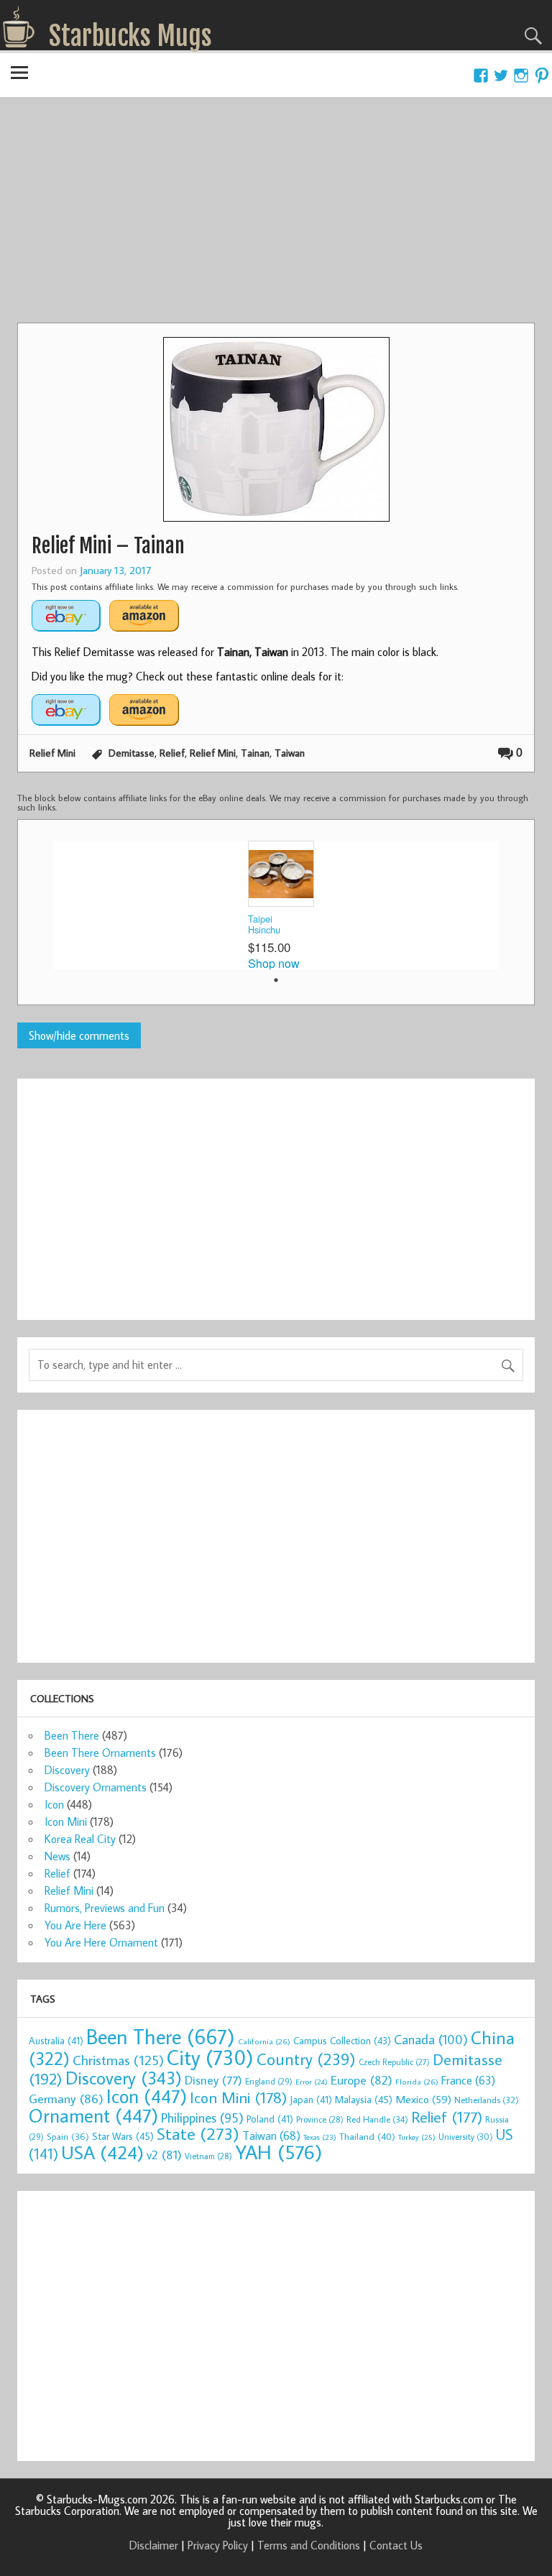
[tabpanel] (276, 905)
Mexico (423, 2099)
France (468, 2080)
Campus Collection (342, 2041)
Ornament (93, 2115)
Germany (66, 2099)
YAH (279, 2152)
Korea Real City (80, 1839)
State (198, 2133)
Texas (320, 2137)
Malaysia (364, 2099)
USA (102, 2152)
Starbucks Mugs (130, 36)
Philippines (202, 2118)
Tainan (255, 753)
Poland (270, 2119)
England (269, 2081)
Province (320, 2119)
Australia (56, 2041)
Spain (68, 2137)
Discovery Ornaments (96, 1787)
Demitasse (132, 753)
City (210, 2057)
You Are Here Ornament (101, 1942)
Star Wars (123, 2136)
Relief (172, 753)
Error (312, 2082)
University (466, 2137)
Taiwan (290, 753)
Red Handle (377, 2119)
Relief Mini (52, 753)
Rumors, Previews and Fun (105, 1908)
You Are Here (75, 1925)
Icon (54, 1804)
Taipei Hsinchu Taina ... (265, 925)
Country (306, 2059)
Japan (311, 2100)
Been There (72, 1735)
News (57, 1856)
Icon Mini (66, 1822)
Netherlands (487, 2100)
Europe (362, 2080)
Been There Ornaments (100, 1753)
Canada (431, 2039)
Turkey (417, 2137)
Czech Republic (394, 2062)
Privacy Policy (218, 2545)
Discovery (67, 1770)
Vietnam (208, 2156)
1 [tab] (276, 980)
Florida (417, 2081)
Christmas (118, 2060)
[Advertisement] (276, 215)
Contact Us (396, 2545)
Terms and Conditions (309, 2545)
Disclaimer (154, 2545)
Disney (213, 2080)
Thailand (367, 2136)
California (264, 2041)
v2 (164, 2155)
